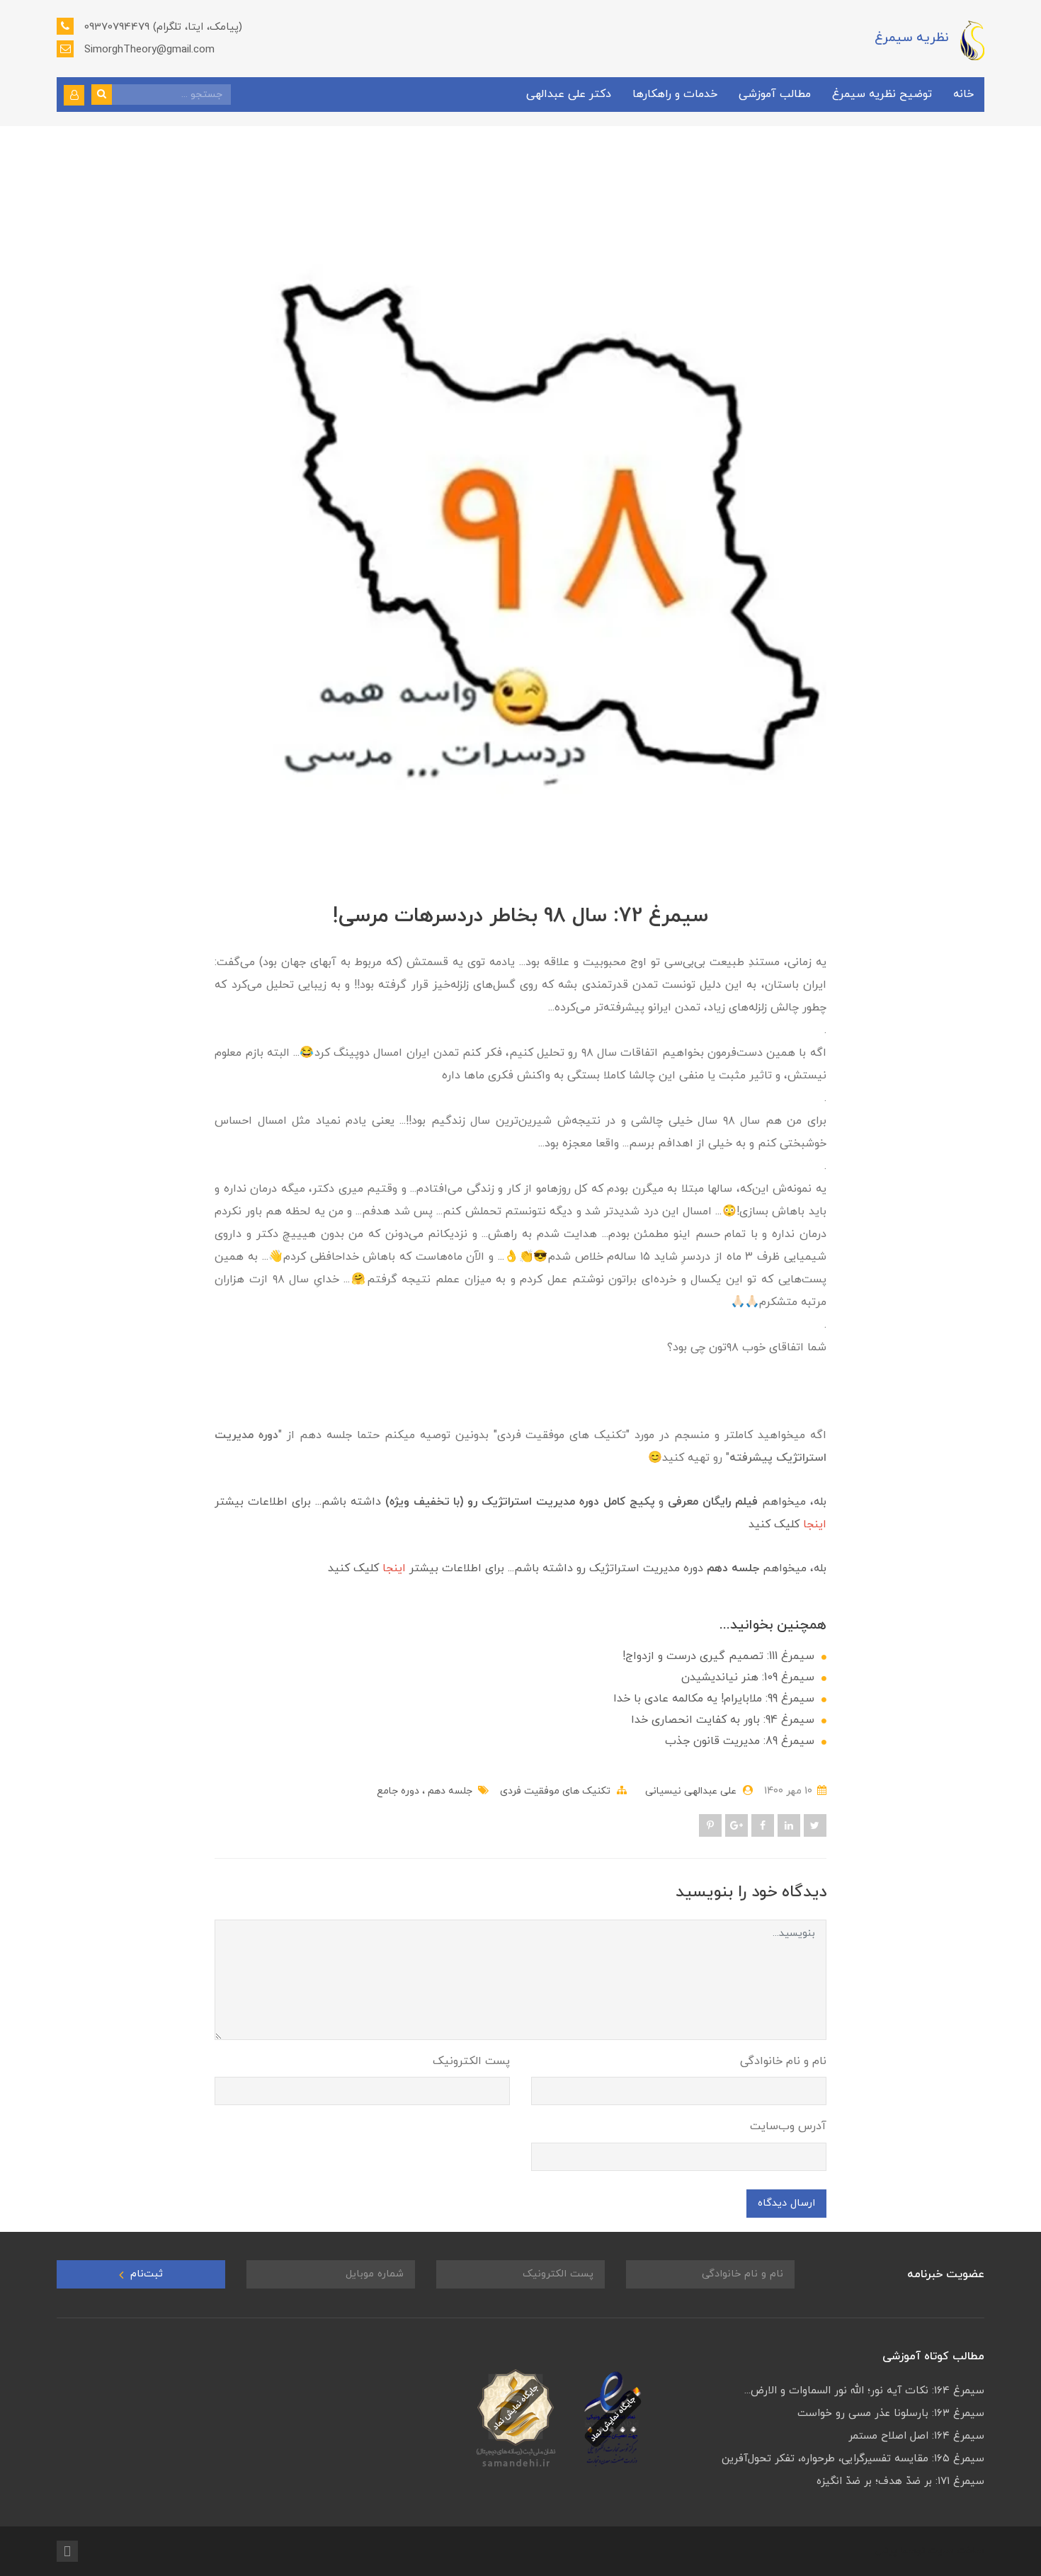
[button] (74, 95)
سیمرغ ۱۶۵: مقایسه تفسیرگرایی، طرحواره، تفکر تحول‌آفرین (853, 2459)
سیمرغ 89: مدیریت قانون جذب (740, 1741)
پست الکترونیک (471, 2061)
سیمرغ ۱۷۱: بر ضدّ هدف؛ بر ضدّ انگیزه (900, 2481)
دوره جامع (398, 1791)
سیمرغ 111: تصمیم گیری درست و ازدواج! (718, 1656)
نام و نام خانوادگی (783, 2061)
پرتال (886, 2551)
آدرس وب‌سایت (788, 2126)
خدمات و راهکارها (675, 94)
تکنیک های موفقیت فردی (555, 1791)
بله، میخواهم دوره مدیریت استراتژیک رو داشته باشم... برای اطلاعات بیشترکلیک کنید (577, 1568)
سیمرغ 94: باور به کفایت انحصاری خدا (723, 1720)
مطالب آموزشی (775, 94)
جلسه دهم (449, 1791)
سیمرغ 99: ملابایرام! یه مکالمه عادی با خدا (714, 1699)
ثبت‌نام (145, 2274)
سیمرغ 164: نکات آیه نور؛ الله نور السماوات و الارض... (864, 2391)
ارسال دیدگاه (786, 2203)
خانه (963, 94)
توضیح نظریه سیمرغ (882, 94)
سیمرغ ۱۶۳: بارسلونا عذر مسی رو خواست (891, 2413)
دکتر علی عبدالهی (569, 94)
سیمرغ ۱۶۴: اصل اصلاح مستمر (916, 2436)
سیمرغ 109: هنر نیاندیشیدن (748, 1677)
